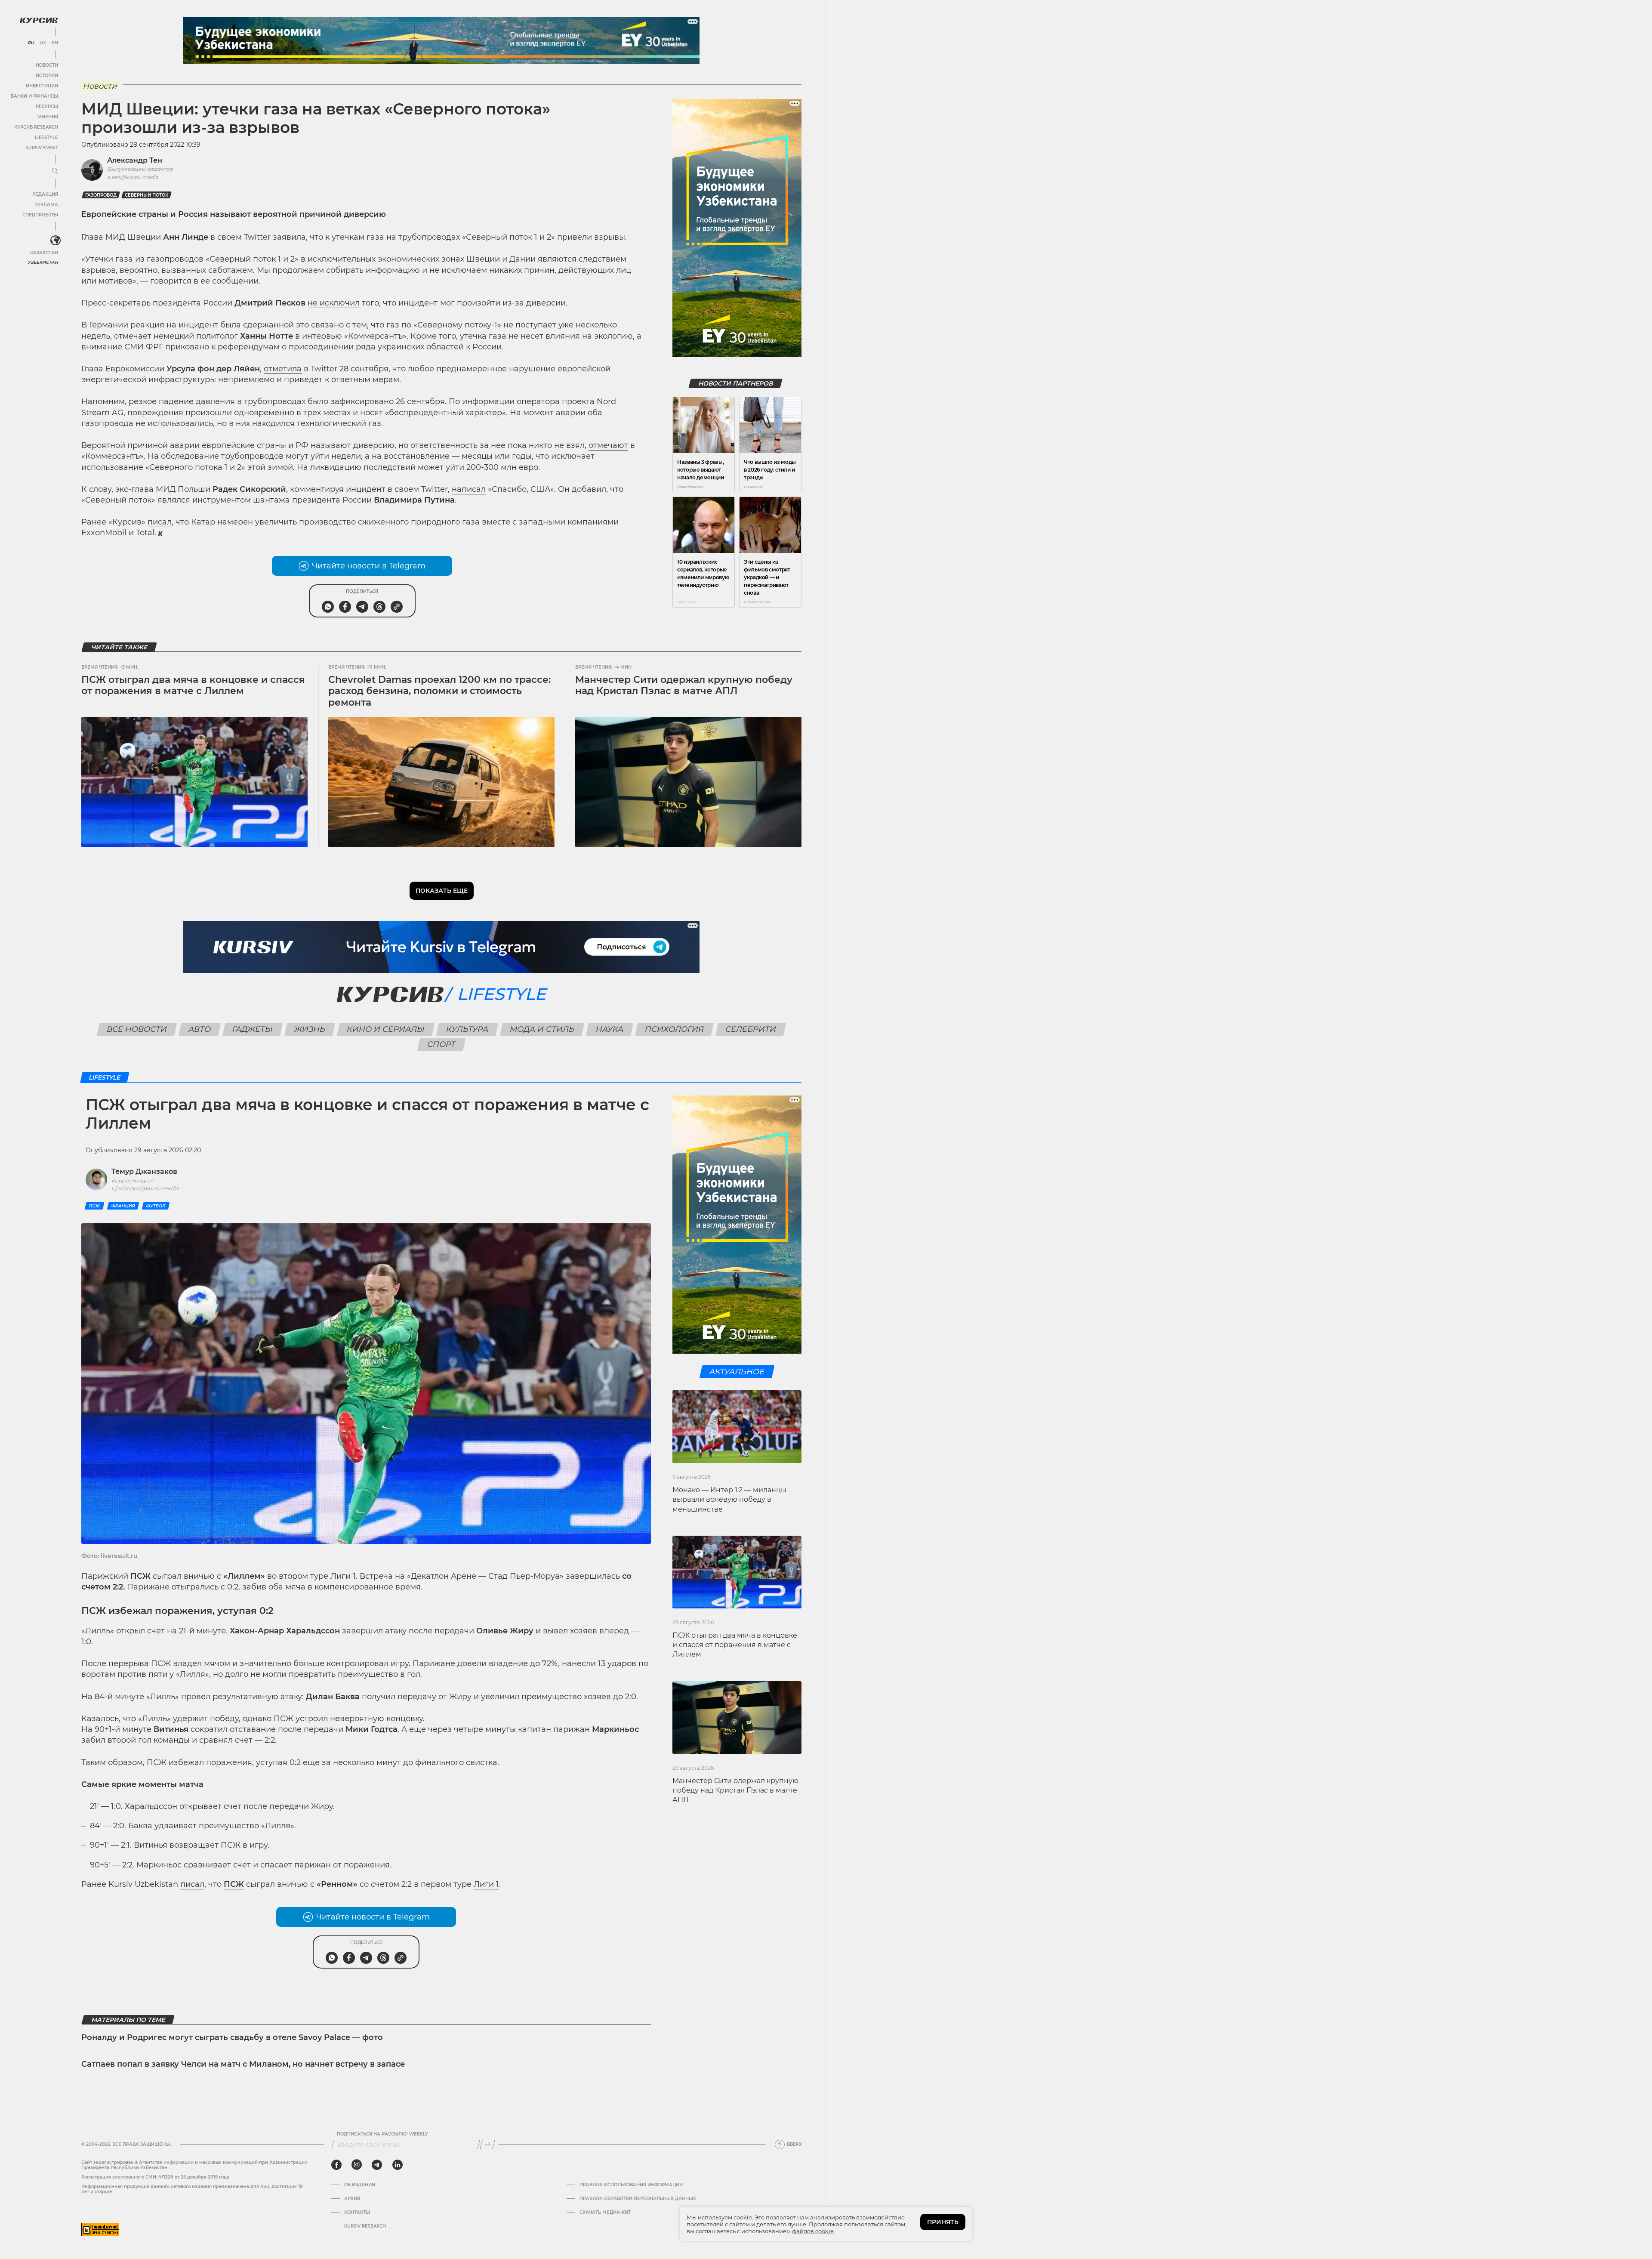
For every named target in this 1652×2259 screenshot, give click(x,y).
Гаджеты (253, 1029)
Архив (352, 2199)
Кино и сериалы (386, 1029)
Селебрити (751, 1029)
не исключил (334, 303)
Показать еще (442, 891)
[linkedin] (397, 2165)
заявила (289, 237)
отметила (283, 369)
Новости (47, 65)
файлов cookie (813, 2231)
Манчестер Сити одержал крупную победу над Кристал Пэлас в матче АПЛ (684, 685)
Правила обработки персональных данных (638, 2199)
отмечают (608, 445)
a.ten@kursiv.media (133, 177)
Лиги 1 (486, 1884)
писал (160, 522)
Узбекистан (43, 262)
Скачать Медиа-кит (605, 2213)
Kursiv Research (365, 2226)
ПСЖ (94, 1206)
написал (469, 489)
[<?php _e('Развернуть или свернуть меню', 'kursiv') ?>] (55, 241)
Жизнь (310, 1029)
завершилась (593, 1576)
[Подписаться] (487, 2145)
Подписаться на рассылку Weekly (382, 2134)
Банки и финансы (34, 96)
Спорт (442, 1044)
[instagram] (357, 2165)
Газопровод (101, 195)
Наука (610, 1029)
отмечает (133, 336)
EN (55, 43)
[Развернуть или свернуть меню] (55, 171)
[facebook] (336, 2165)
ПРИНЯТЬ (943, 2222)
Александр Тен (135, 160)
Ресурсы (47, 106)
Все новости (137, 1029)
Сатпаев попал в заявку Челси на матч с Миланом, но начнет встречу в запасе (243, 2064)
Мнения (48, 117)
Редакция (45, 194)
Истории (47, 76)
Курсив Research (36, 127)
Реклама (46, 205)
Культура (467, 1029)
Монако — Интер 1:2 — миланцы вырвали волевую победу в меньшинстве (729, 1500)
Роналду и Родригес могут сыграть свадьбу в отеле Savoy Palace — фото (232, 2037)
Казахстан (44, 253)
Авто (200, 1029)
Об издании (360, 2185)
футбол (156, 1206)
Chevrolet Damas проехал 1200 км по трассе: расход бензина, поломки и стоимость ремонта (439, 691)
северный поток (146, 195)
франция (123, 1206)
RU (31, 43)
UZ (43, 43)
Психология (675, 1029)
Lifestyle (46, 137)
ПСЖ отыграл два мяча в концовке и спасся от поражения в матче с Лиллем (193, 685)
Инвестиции (42, 86)
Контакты (357, 2213)
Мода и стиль (542, 1029)
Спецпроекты (40, 215)
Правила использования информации (631, 2185)
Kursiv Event (42, 148)
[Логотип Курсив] (39, 20)
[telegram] (377, 2165)
